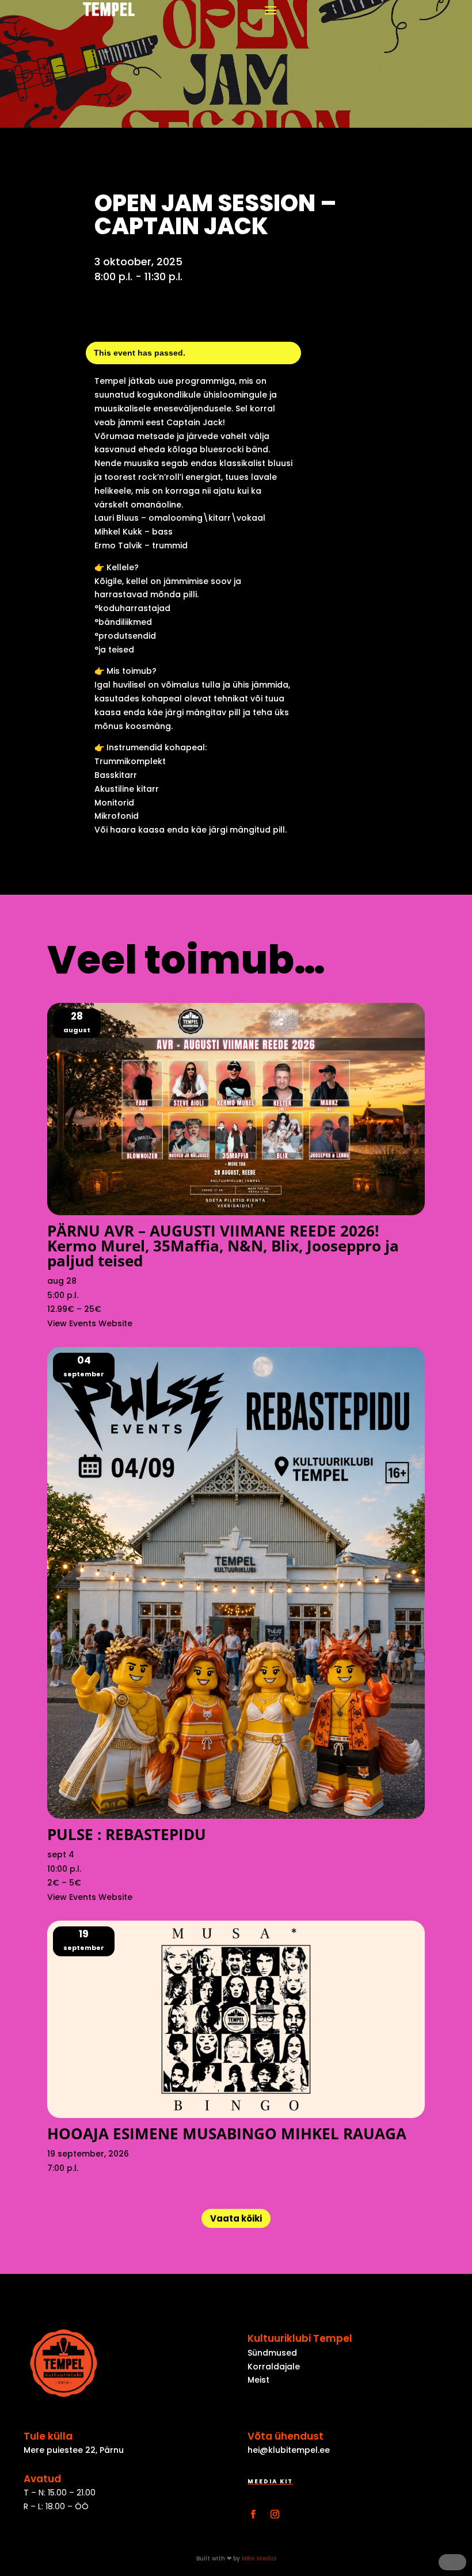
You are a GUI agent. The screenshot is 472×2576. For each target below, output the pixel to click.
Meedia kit (270, 2481)
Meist (258, 2380)
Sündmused (272, 2353)
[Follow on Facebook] (253, 2514)
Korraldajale (274, 2367)
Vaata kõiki (236, 2218)
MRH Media (259, 2558)
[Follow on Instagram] (275, 2514)
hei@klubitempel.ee (289, 2450)
